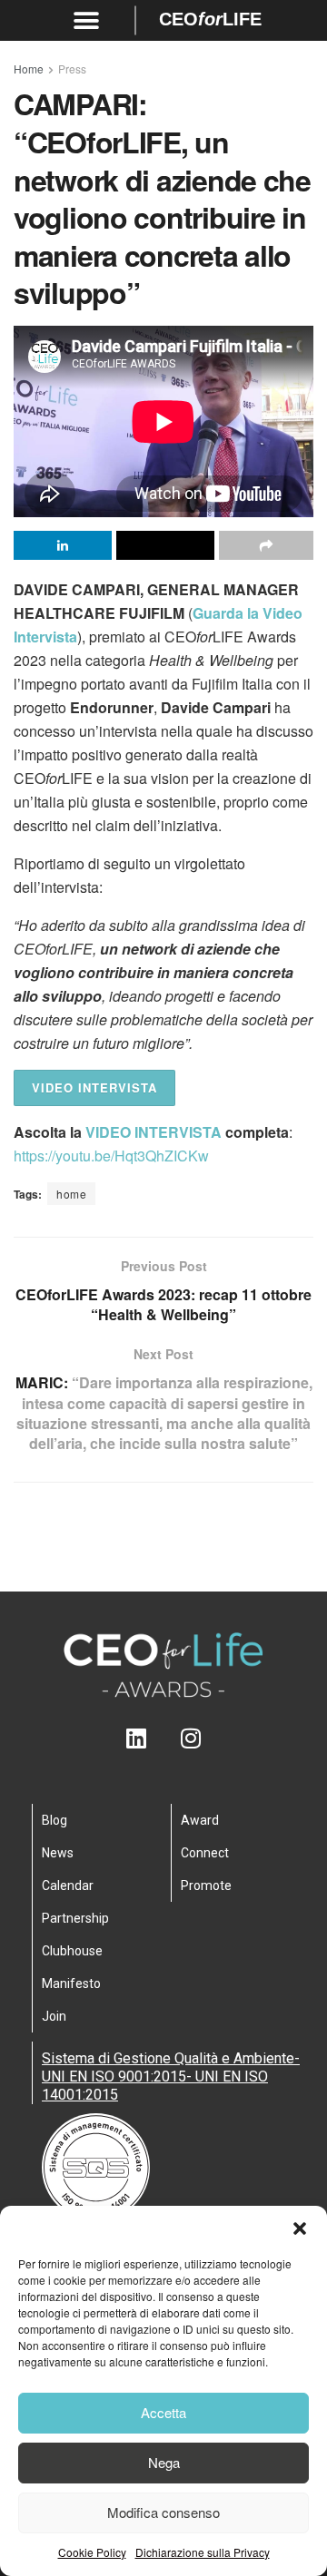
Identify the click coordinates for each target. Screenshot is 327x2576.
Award (200, 1820)
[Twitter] (164, 1738)
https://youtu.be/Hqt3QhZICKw (111, 1156)
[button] (300, 2228)
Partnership (75, 1918)
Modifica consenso (163, 2512)
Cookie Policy (92, 2552)
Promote (206, 1885)
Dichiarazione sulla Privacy (203, 2552)
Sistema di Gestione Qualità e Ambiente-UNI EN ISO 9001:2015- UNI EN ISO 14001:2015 (171, 2076)
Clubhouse (72, 1951)
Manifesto (71, 1983)
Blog (54, 1820)
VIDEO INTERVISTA (94, 1087)
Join (54, 2016)
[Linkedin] (137, 1738)
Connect (205, 1853)
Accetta (163, 2412)
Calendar (68, 1885)
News (58, 1853)
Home (29, 69)
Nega (164, 2462)
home (71, 1194)
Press (72, 69)
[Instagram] (191, 1738)
